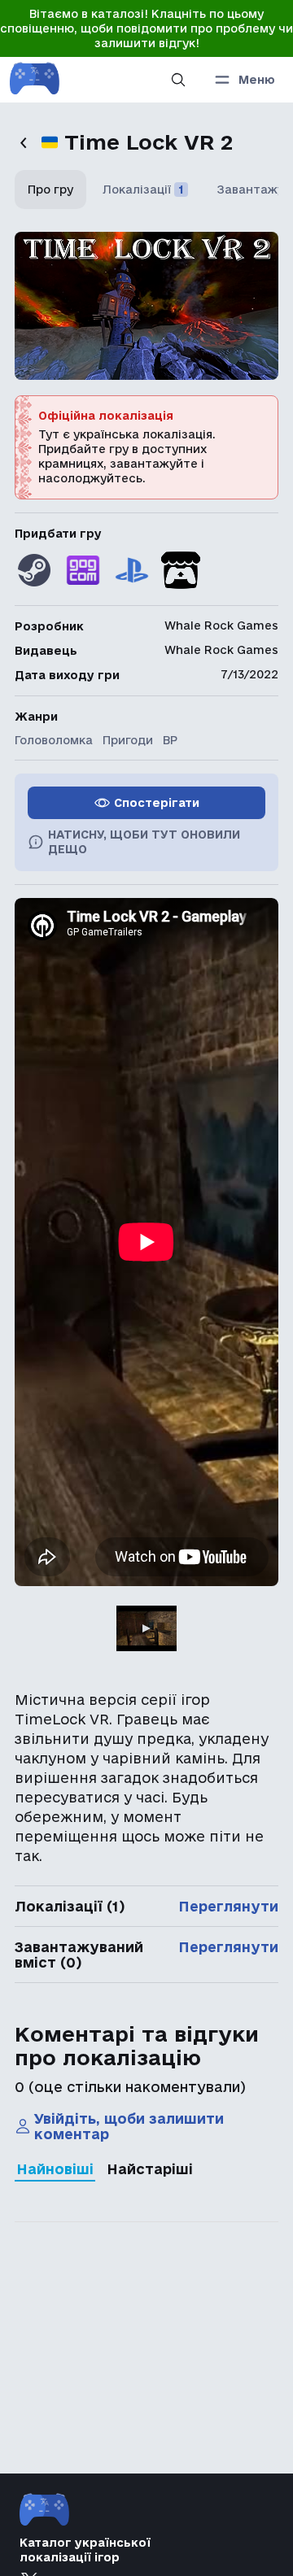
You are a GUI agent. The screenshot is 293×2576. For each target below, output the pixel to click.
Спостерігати (157, 803)
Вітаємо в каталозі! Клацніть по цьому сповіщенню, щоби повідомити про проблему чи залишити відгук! (146, 28)
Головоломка (54, 740)
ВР (170, 740)
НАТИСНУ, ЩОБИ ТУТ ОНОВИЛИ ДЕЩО (144, 842)
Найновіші (55, 2169)
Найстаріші (150, 2169)
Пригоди (128, 740)
